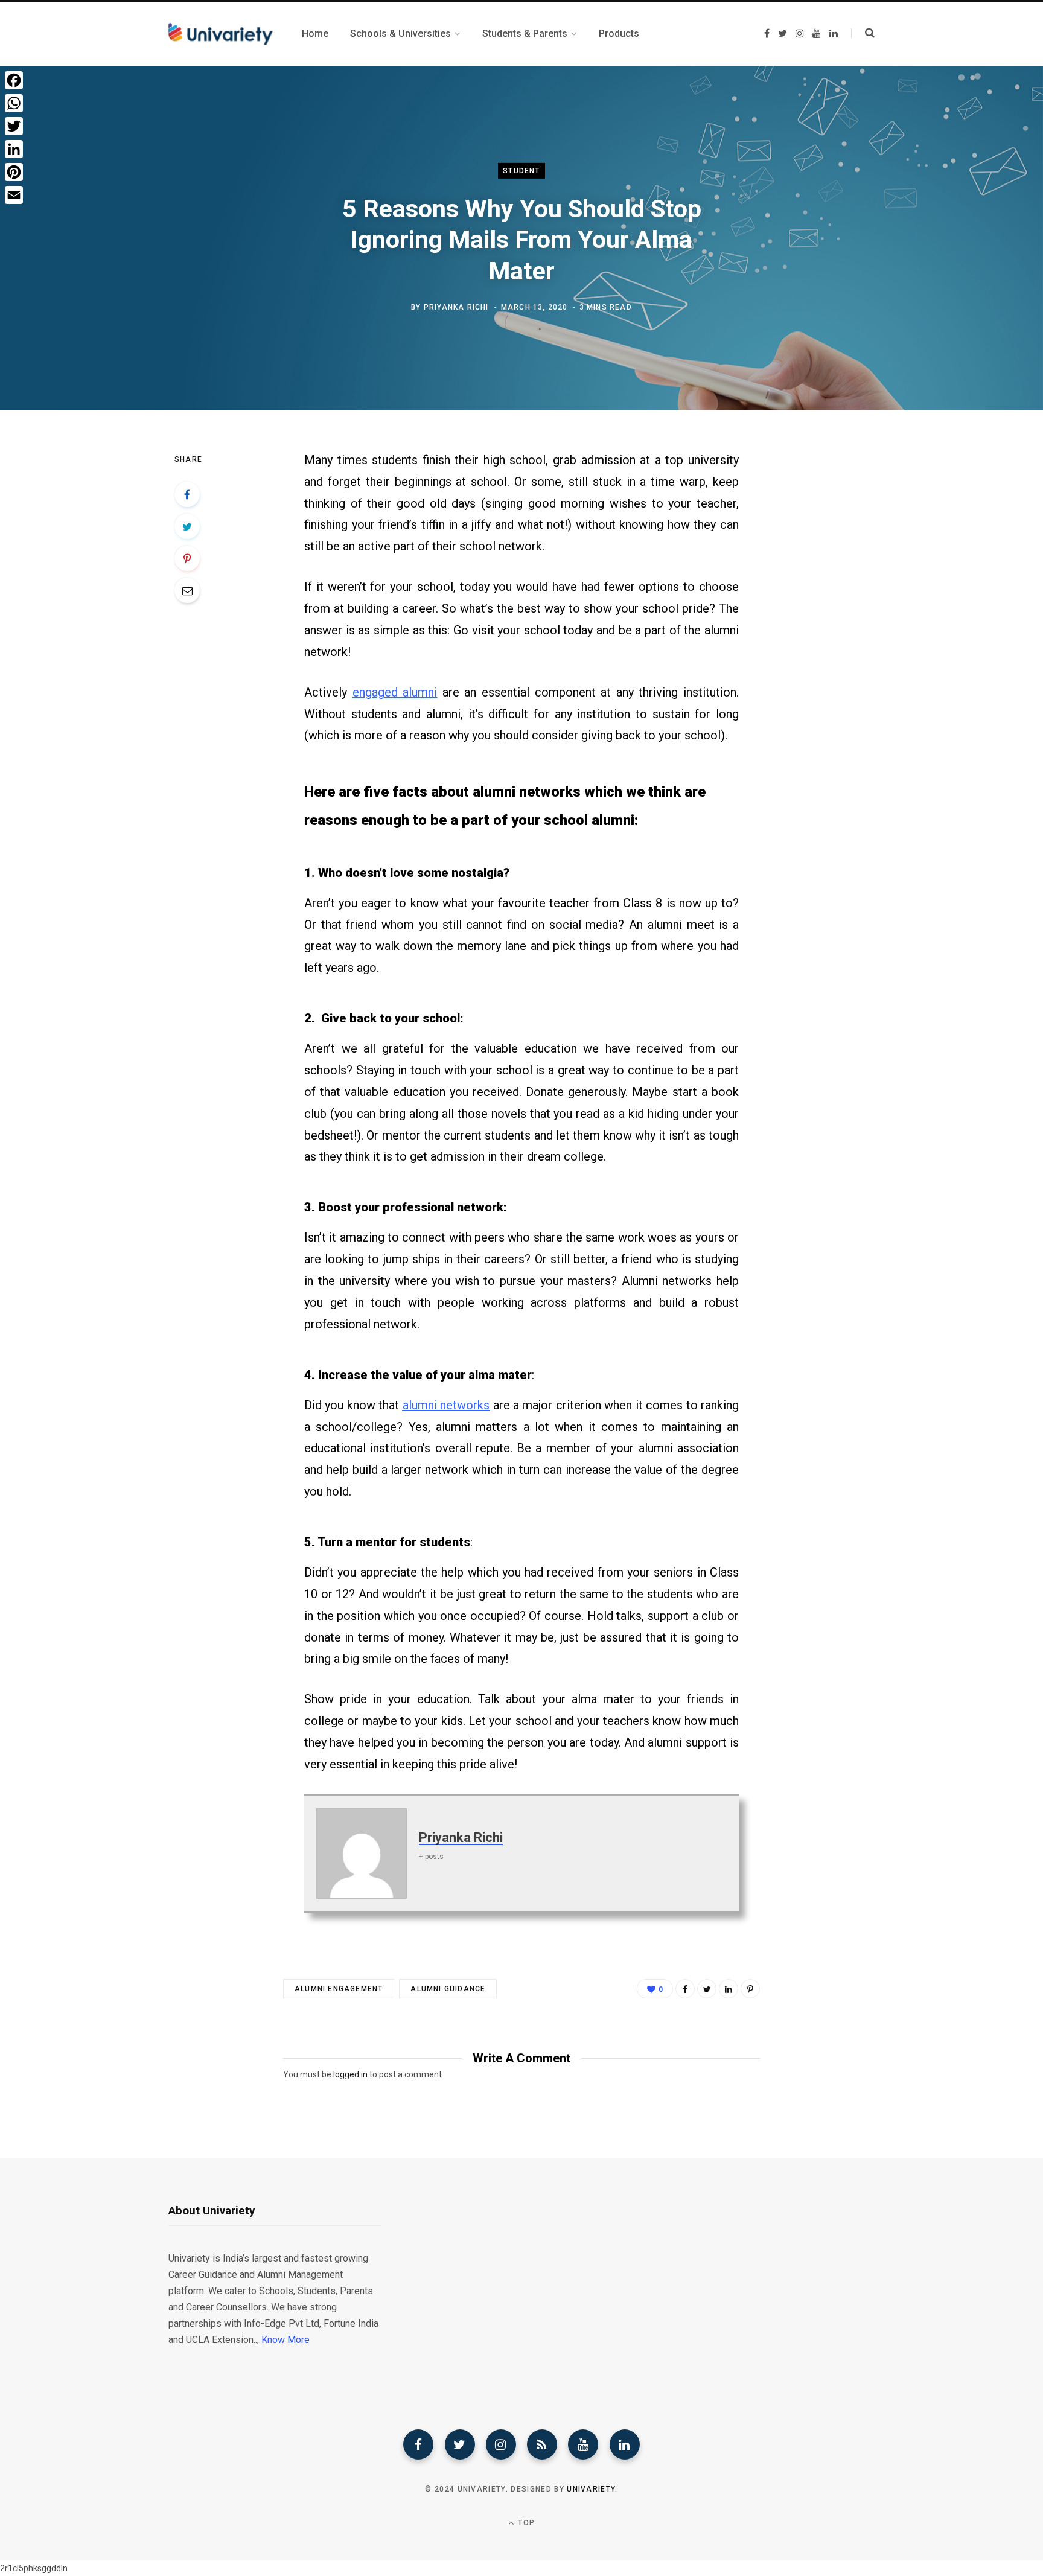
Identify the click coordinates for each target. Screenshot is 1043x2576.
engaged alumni (395, 692)
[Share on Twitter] (187, 526)
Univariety (591, 2489)
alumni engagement (339, 1989)
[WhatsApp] (14, 103)
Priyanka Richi (456, 307)
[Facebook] (418, 2444)
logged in (350, 2074)
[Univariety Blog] (221, 34)
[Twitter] (460, 2444)
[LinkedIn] (729, 1989)
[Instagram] (501, 2444)
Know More (285, 2340)
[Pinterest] (187, 558)
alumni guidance (448, 1989)
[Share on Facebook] (187, 494)
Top (525, 2523)
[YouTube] (583, 2444)
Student (521, 171)
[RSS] (542, 2444)
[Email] (187, 590)
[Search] (863, 33)
